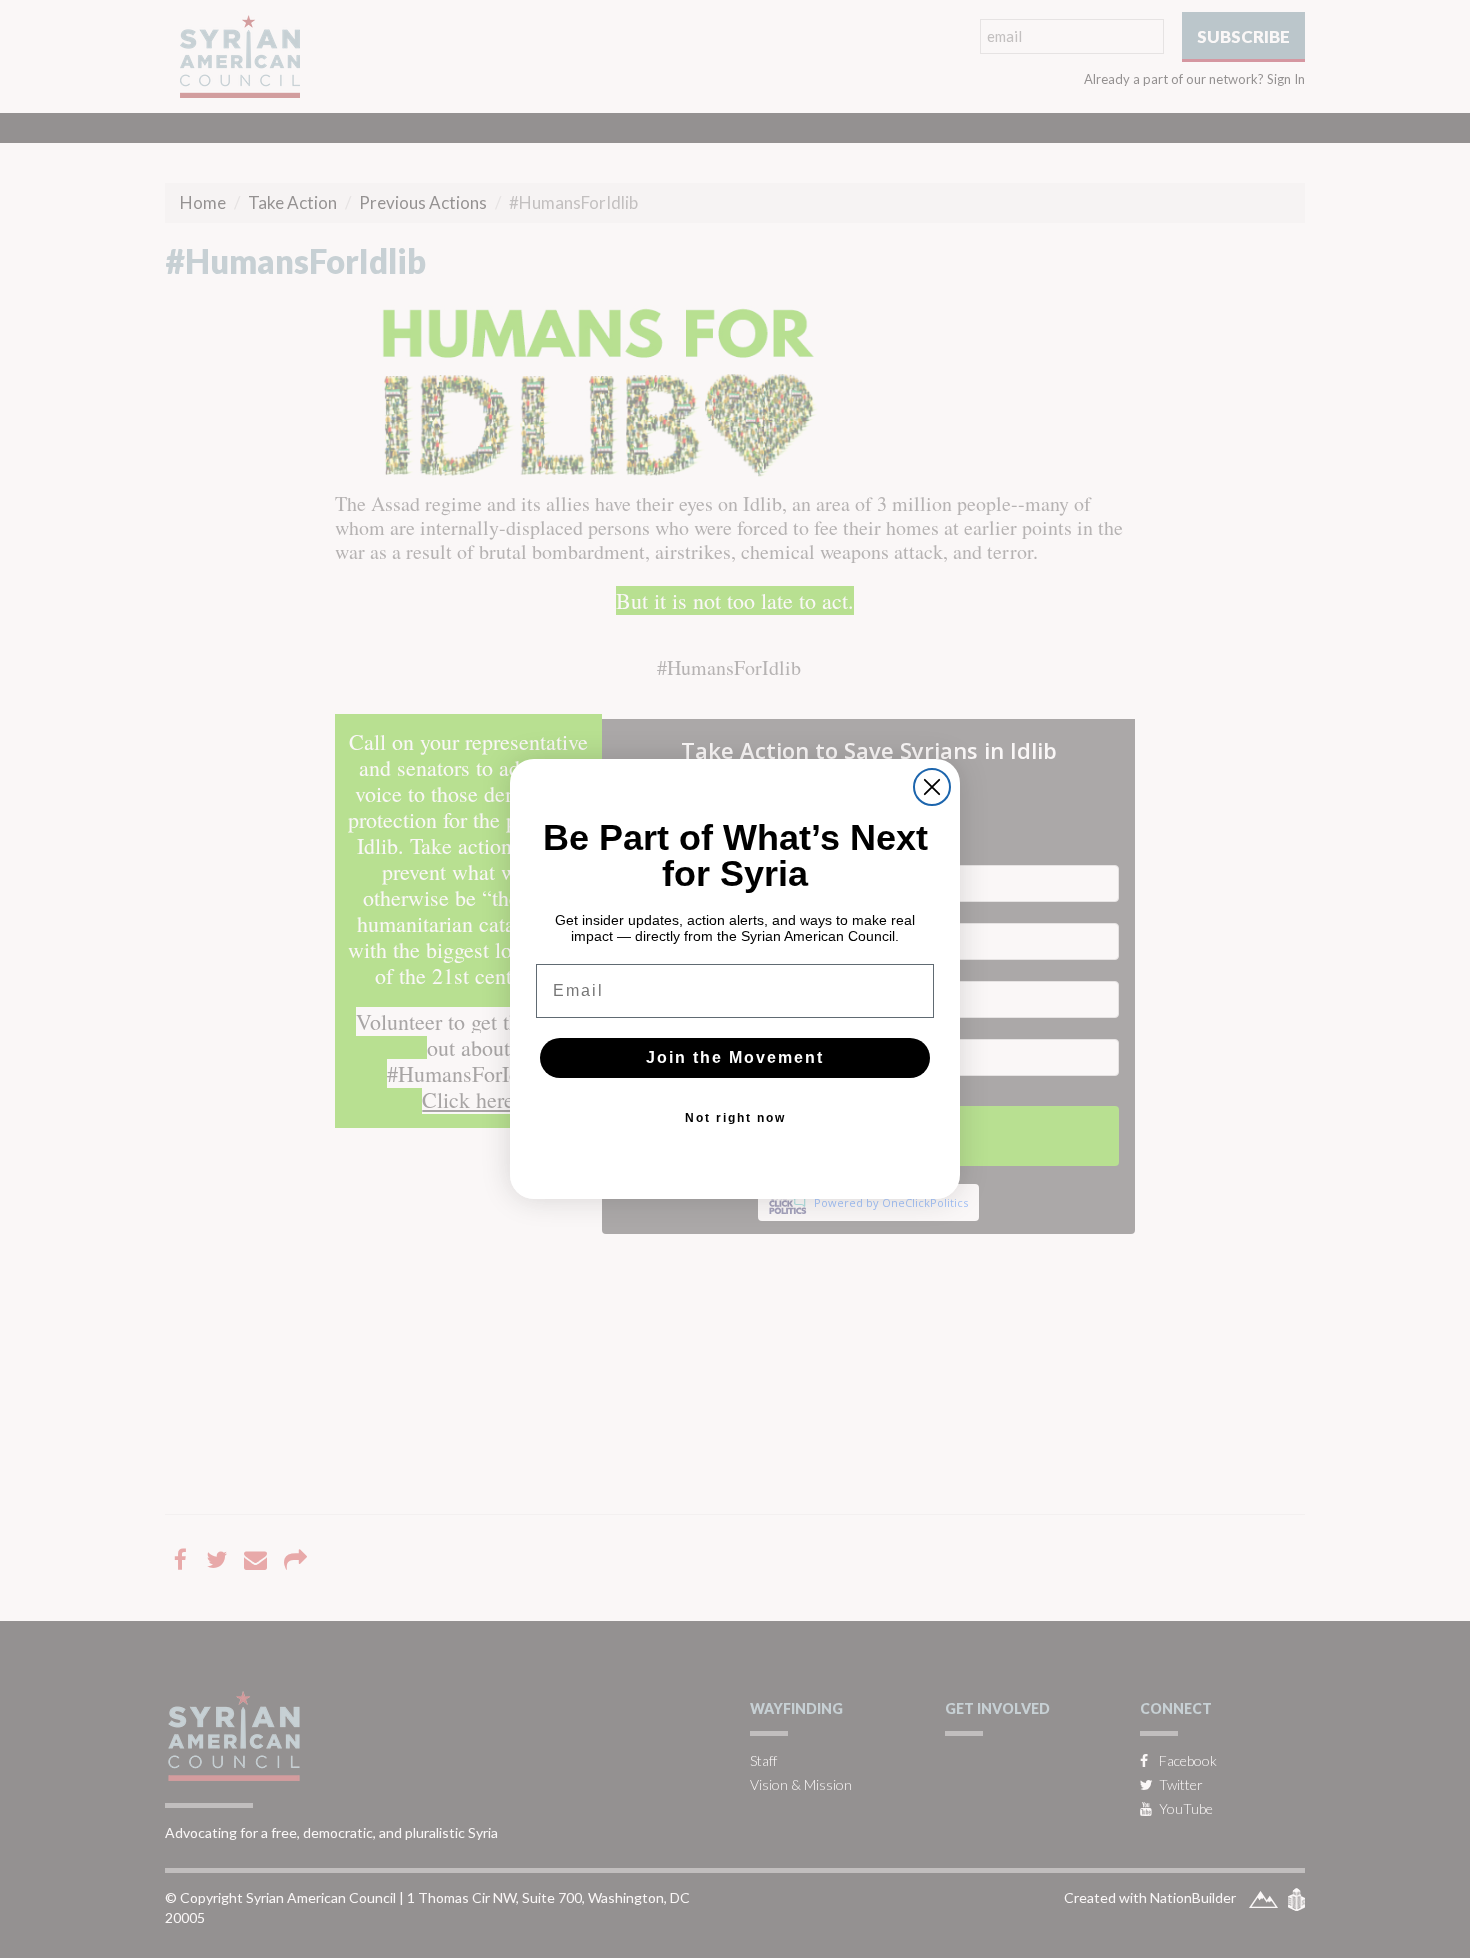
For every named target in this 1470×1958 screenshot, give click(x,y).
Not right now (735, 1118)
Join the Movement (735, 1057)
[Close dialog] (932, 787)
